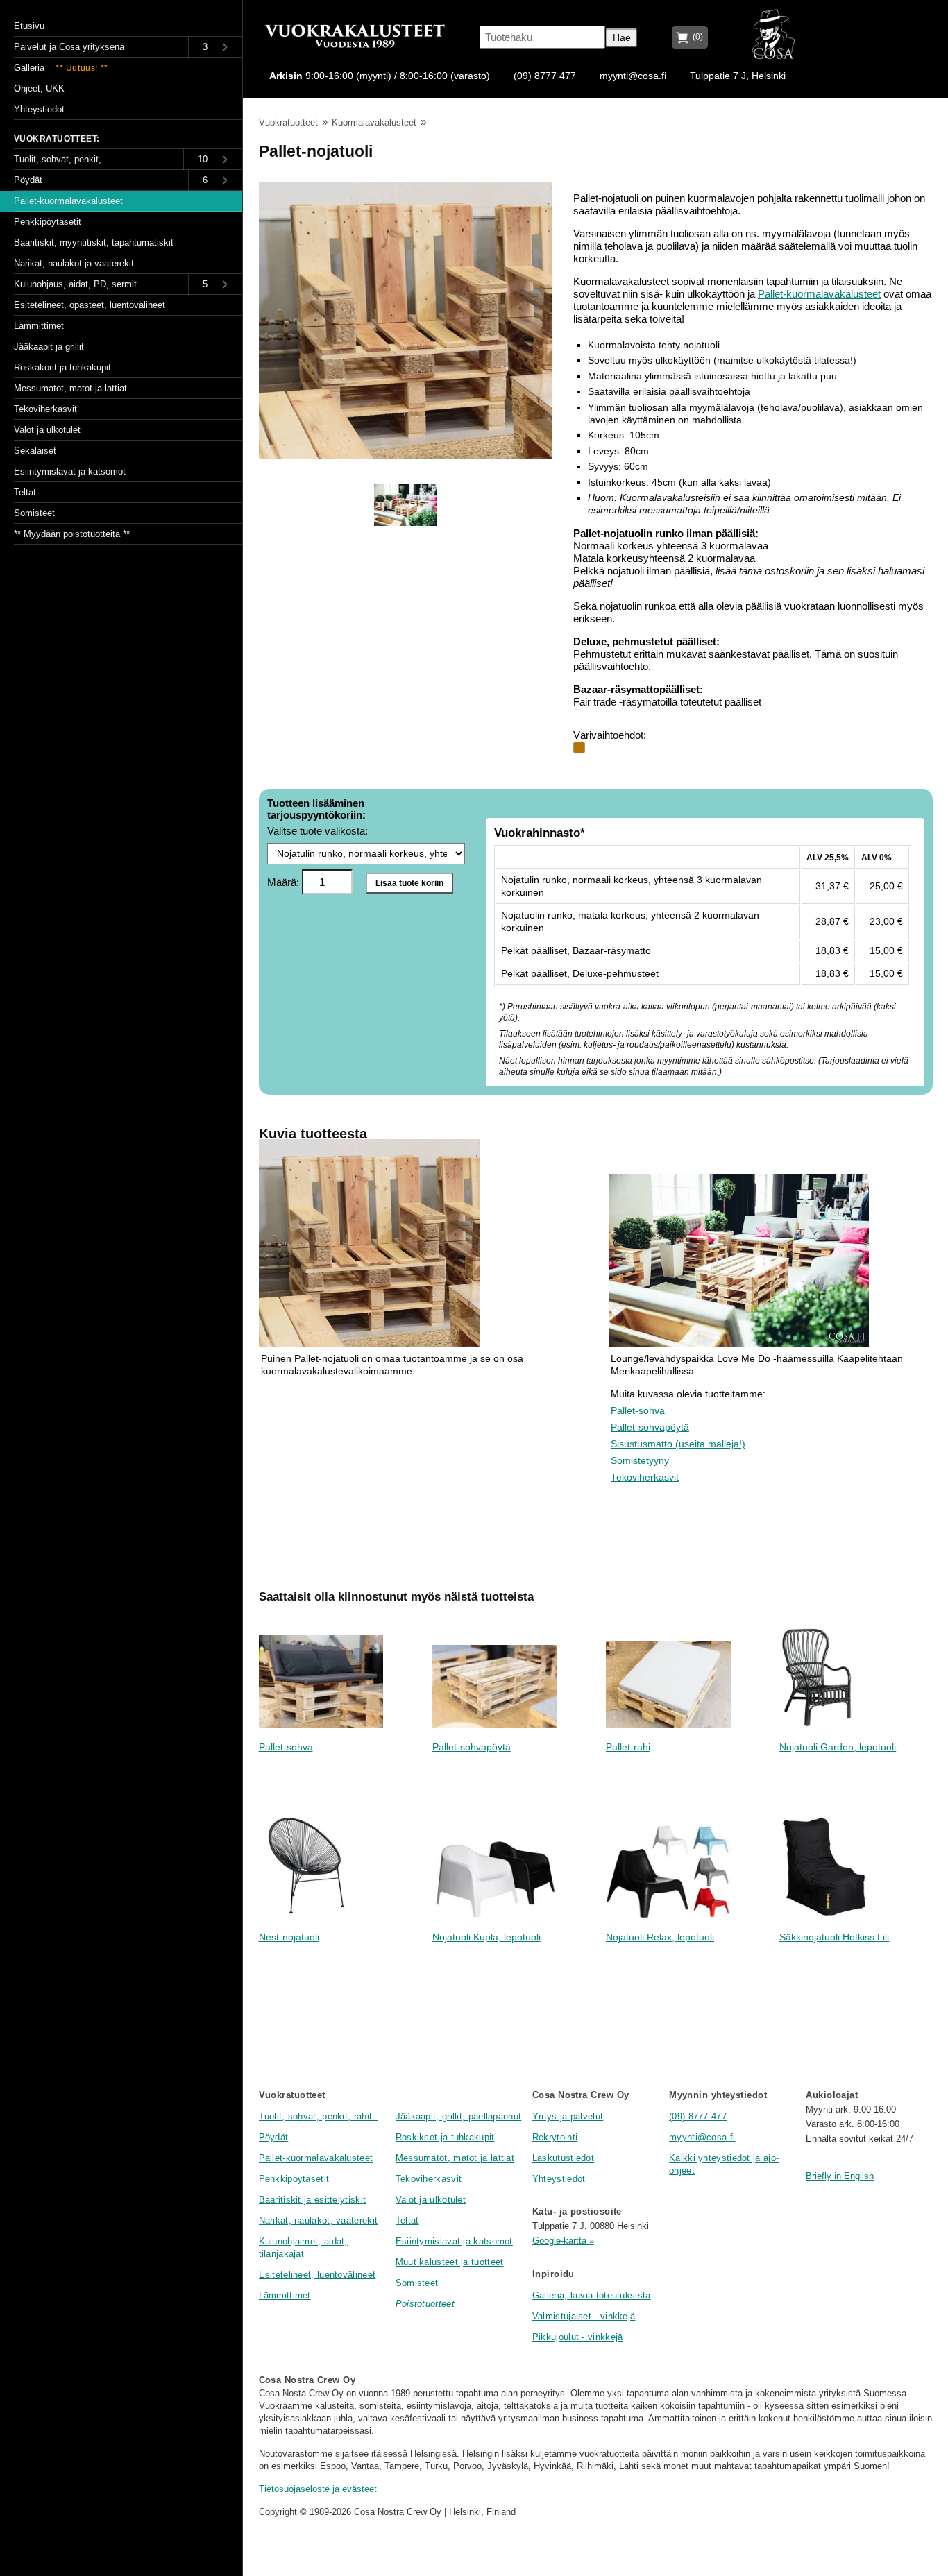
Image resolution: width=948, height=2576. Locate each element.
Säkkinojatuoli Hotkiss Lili (834, 1937)
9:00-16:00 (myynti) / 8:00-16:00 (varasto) (380, 76)
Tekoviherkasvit (645, 1477)
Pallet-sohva (638, 1411)
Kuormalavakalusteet (374, 122)
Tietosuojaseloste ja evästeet (318, 2489)
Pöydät (274, 2137)
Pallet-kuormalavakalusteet (819, 294)
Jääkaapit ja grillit (49, 347)
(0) (696, 37)
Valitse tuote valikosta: (318, 831)
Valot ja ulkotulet (431, 2200)
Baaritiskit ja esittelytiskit (313, 2200)
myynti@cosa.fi (633, 76)
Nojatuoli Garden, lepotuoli (838, 1747)
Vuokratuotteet (288, 122)
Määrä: (285, 882)
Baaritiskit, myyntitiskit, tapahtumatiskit (94, 242)
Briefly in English (840, 2176)
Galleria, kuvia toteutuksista (592, 2295)
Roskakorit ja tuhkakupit (62, 367)
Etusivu (29, 26)
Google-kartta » (563, 2241)
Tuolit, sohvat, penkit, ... (63, 159)
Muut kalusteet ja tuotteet (450, 2262)
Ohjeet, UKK (39, 88)
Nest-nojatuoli (289, 1937)
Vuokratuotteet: (57, 139)
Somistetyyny (640, 1461)
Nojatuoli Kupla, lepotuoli (486, 1937)
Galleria (61, 68)
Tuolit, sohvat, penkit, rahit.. (319, 2116)
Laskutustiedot (563, 2158)
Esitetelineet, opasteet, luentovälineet (90, 305)
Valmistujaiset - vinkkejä (584, 2316)
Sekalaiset (35, 451)
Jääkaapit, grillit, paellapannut (459, 2116)
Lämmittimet (285, 2295)
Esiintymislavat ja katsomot (454, 2241)
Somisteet (417, 2283)
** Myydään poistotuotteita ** (72, 534)
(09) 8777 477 (545, 76)
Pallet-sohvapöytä (650, 1427)
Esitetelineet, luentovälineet (318, 2275)
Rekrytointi (555, 2137)
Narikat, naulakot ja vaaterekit (74, 263)
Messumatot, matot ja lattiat (455, 2158)
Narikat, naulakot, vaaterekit (319, 2220)
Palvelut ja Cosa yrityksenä (69, 47)
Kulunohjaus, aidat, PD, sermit (75, 284)
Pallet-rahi (628, 1747)
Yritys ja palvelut (568, 2116)
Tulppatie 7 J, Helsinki (738, 76)
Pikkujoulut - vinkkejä (578, 2337)
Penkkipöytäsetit (294, 2179)
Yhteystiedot (559, 2179)
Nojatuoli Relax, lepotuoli (660, 1937)
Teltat (407, 2220)
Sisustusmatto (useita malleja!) (678, 1444)
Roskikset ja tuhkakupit (445, 2137)
